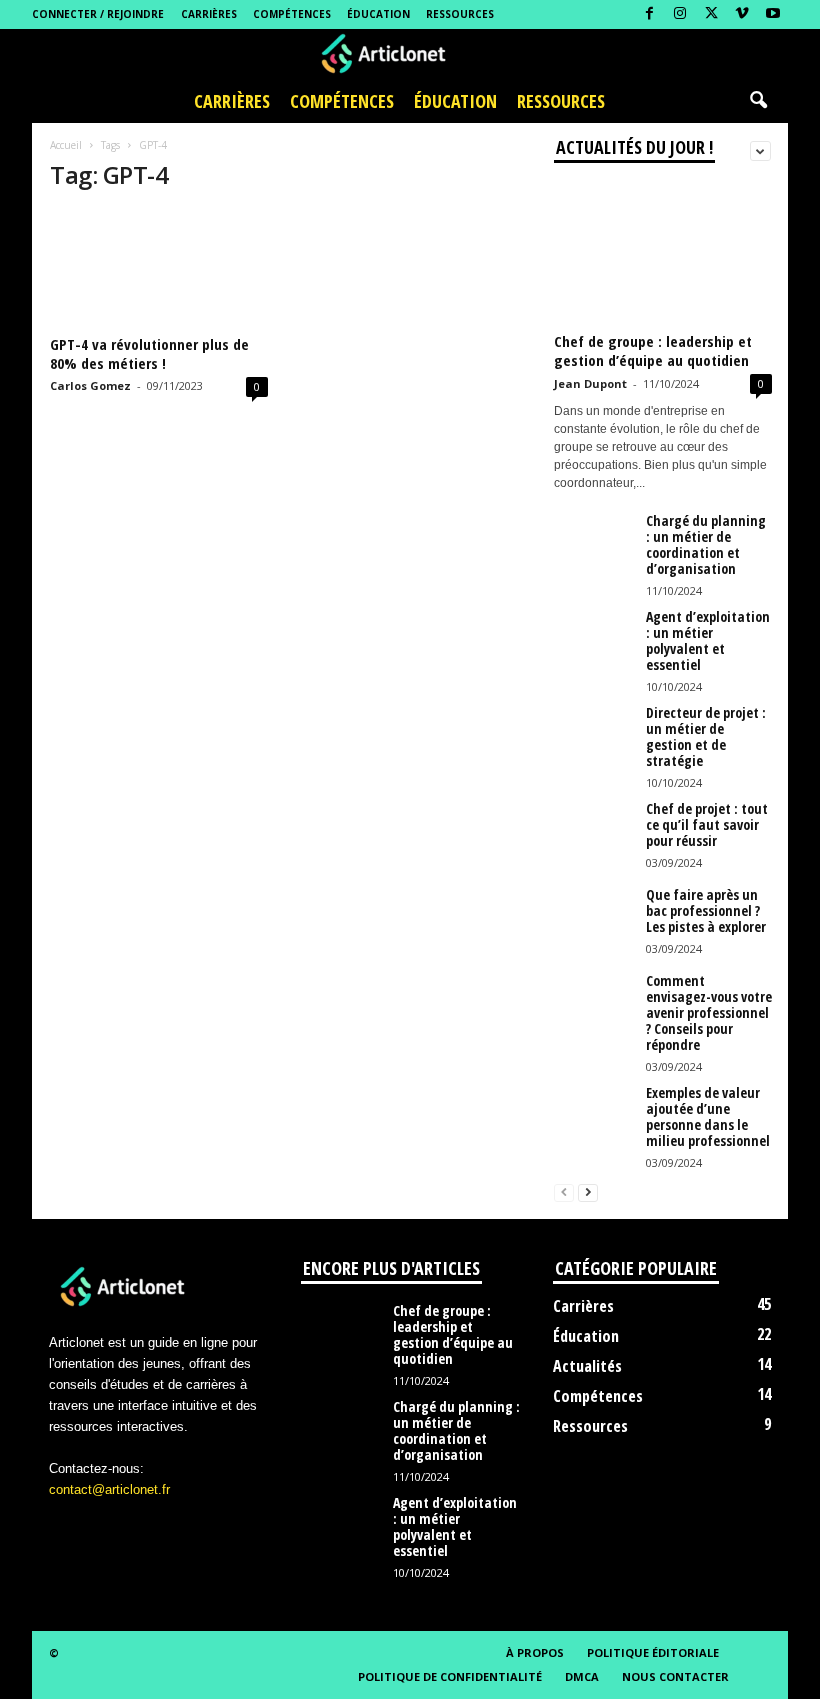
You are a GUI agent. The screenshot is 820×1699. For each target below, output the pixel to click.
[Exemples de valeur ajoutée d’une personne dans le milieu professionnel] (594, 1115)
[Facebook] (649, 14)
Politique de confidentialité (450, 1676)
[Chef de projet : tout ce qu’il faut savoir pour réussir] (594, 831)
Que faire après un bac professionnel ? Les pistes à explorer (706, 910)
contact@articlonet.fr (109, 1489)
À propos (535, 1652)
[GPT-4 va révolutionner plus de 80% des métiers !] (159, 269)
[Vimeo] (742, 14)
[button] (758, 101)
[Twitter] (711, 14)
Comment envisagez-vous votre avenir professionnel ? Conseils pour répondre (709, 1012)
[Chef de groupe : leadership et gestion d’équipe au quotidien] (663, 252)
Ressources (460, 14)
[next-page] (588, 1191)
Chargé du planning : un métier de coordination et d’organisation (706, 544)
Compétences (292, 14)
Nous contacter (675, 1676)
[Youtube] (773, 14)
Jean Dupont (590, 383)
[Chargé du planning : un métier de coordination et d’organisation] (594, 543)
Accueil (66, 145)
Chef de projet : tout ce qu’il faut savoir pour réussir (707, 824)
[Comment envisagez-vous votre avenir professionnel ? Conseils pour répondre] (594, 1003)
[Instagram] (680, 14)
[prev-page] (564, 1191)
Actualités (587, 1366)
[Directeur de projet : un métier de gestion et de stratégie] (594, 735)
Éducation (378, 14)
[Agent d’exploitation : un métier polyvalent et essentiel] (594, 639)
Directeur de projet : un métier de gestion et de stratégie (706, 736)
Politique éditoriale (653, 1652)
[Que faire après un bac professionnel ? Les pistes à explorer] (594, 917)
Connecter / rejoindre (98, 14)
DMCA (582, 1676)
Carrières (209, 14)
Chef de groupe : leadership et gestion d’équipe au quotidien (653, 350)
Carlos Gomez (90, 385)
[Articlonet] (410, 54)
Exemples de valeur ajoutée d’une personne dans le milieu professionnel (708, 1116)
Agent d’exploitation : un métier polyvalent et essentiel (708, 640)
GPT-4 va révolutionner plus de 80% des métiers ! (149, 353)
